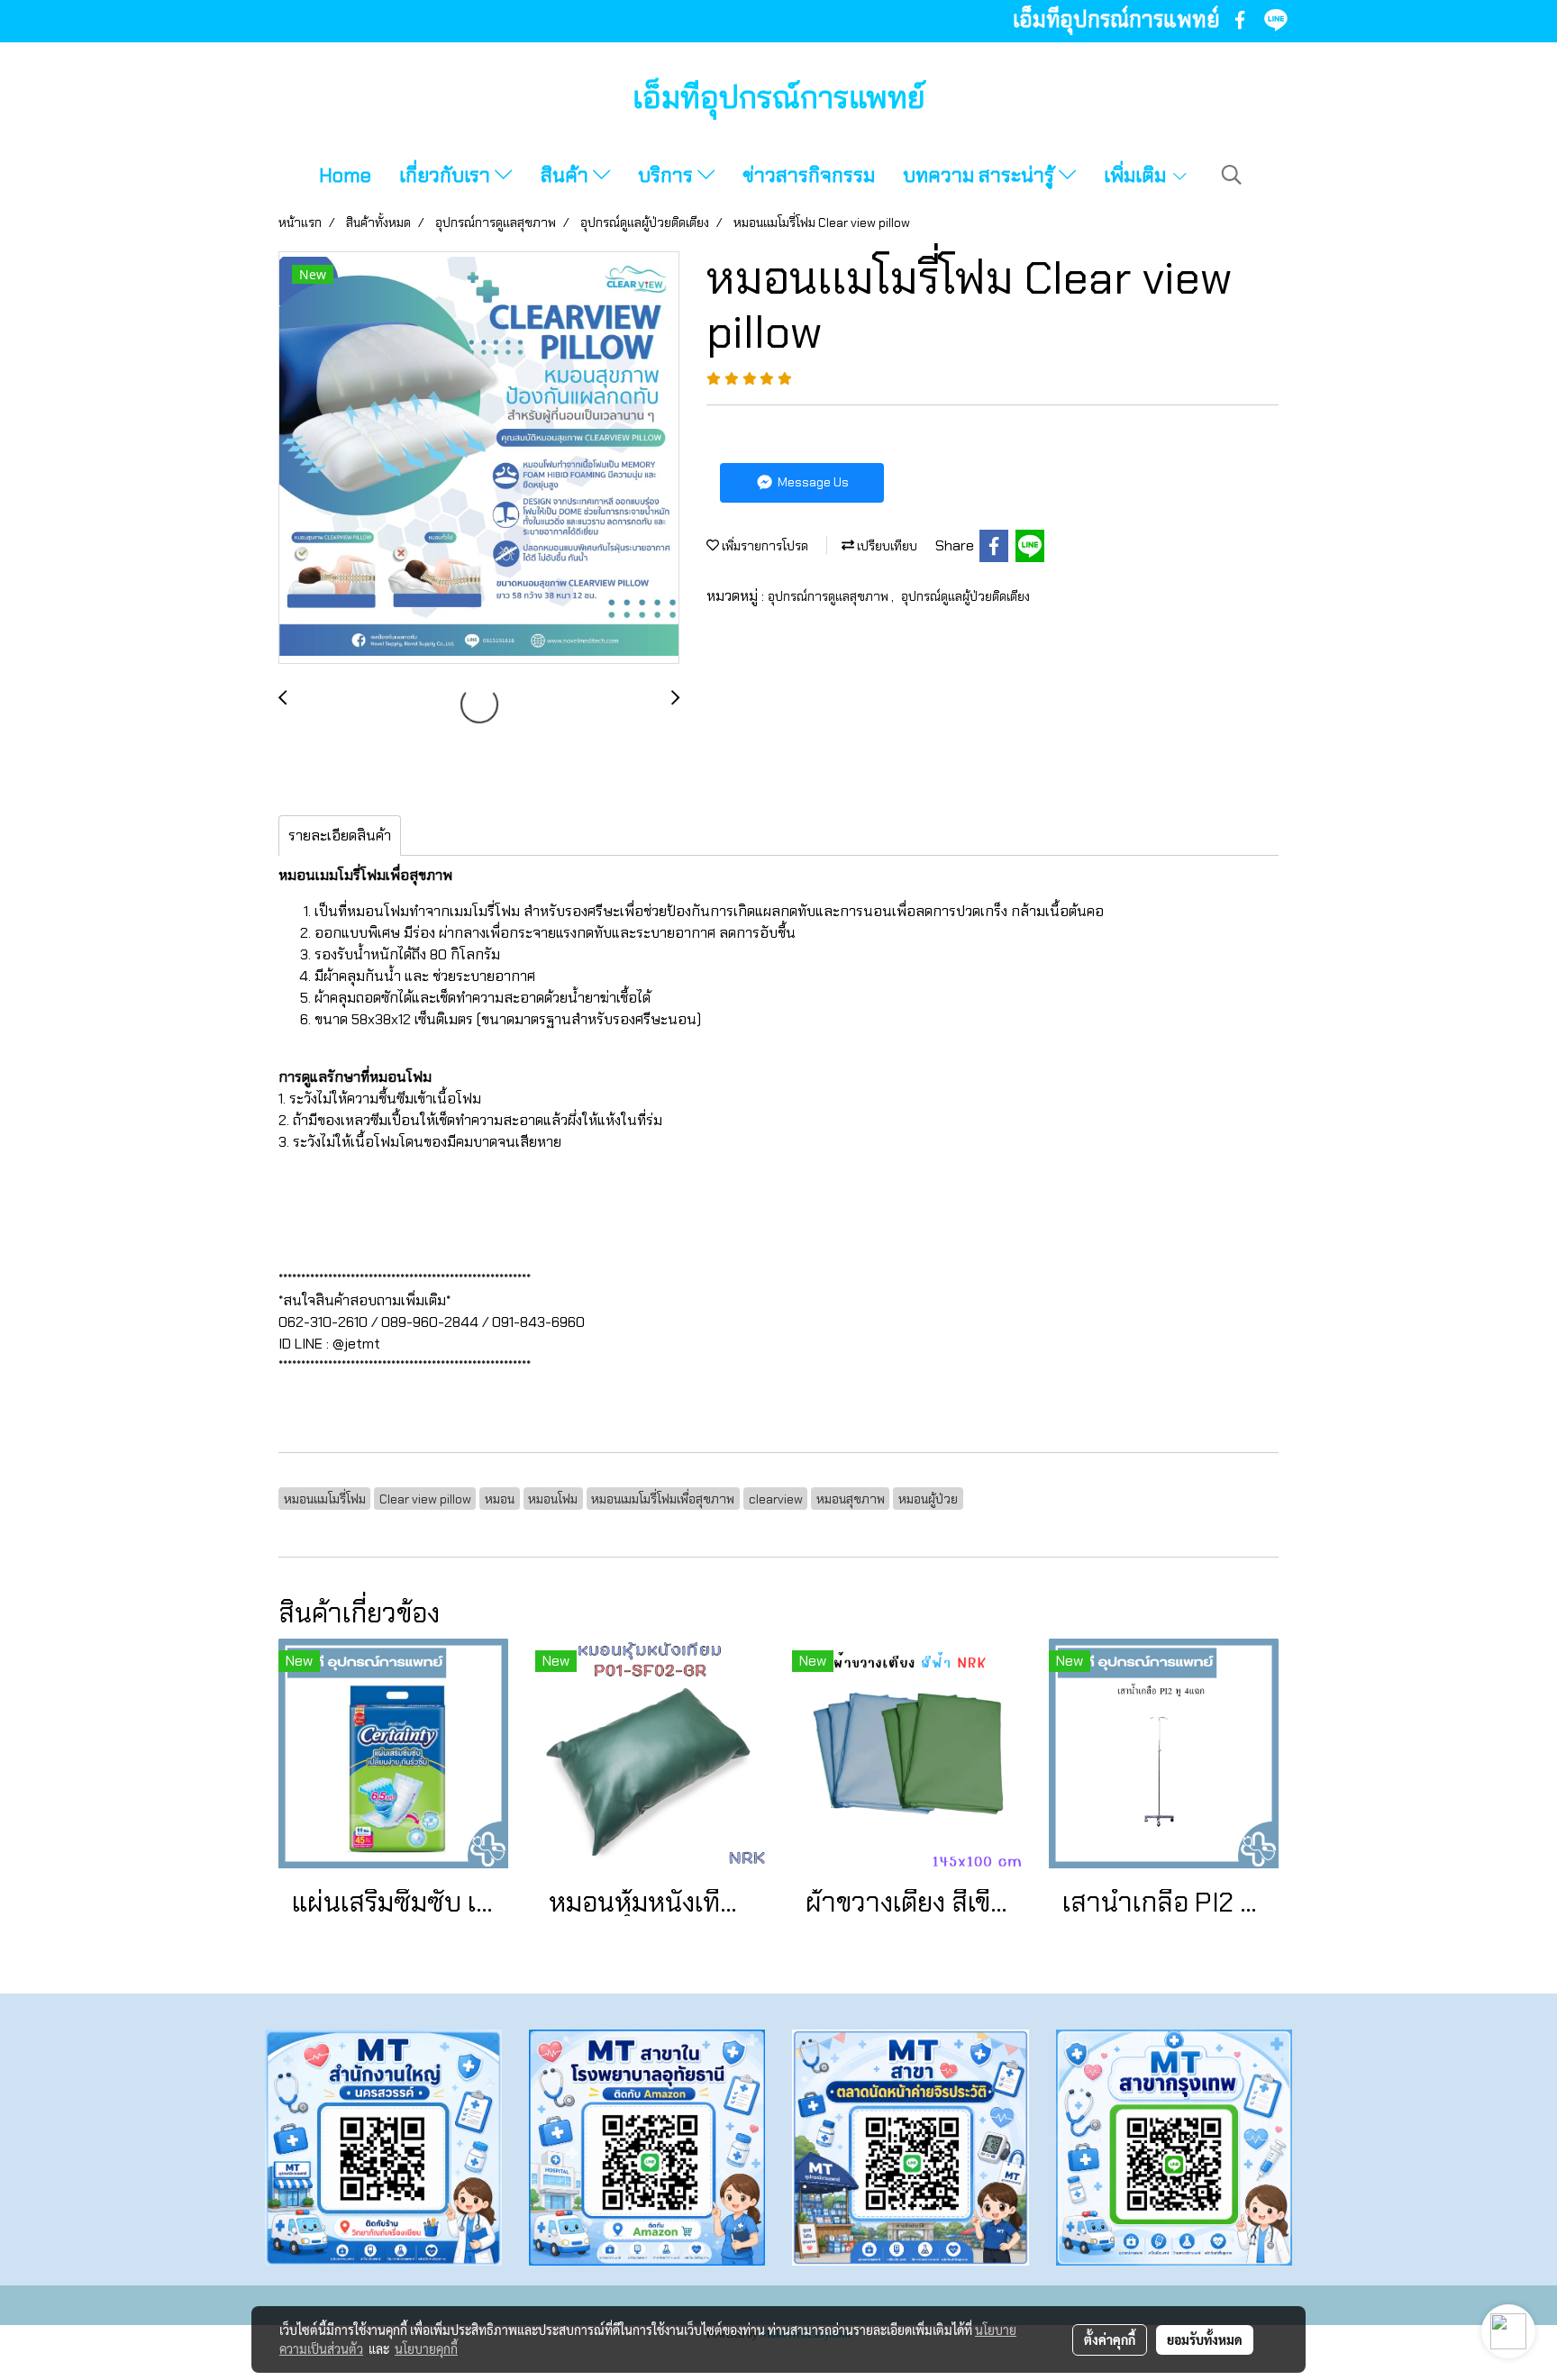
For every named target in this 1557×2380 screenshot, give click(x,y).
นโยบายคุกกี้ (426, 2348)
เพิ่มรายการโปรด (764, 546)
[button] (1232, 175)
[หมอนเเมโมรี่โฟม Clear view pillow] (479, 459)
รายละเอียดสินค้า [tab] (340, 836)
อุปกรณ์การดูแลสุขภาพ (829, 596)
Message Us (812, 482)
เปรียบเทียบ (886, 546)
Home (345, 175)
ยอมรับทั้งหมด (1205, 2339)
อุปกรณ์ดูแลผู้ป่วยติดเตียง (965, 596)
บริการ (668, 175)
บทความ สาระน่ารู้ (981, 175)
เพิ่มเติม (1137, 175)
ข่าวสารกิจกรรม (809, 175)
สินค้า (567, 175)
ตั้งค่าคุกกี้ (1110, 2339)
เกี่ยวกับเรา (447, 175)
